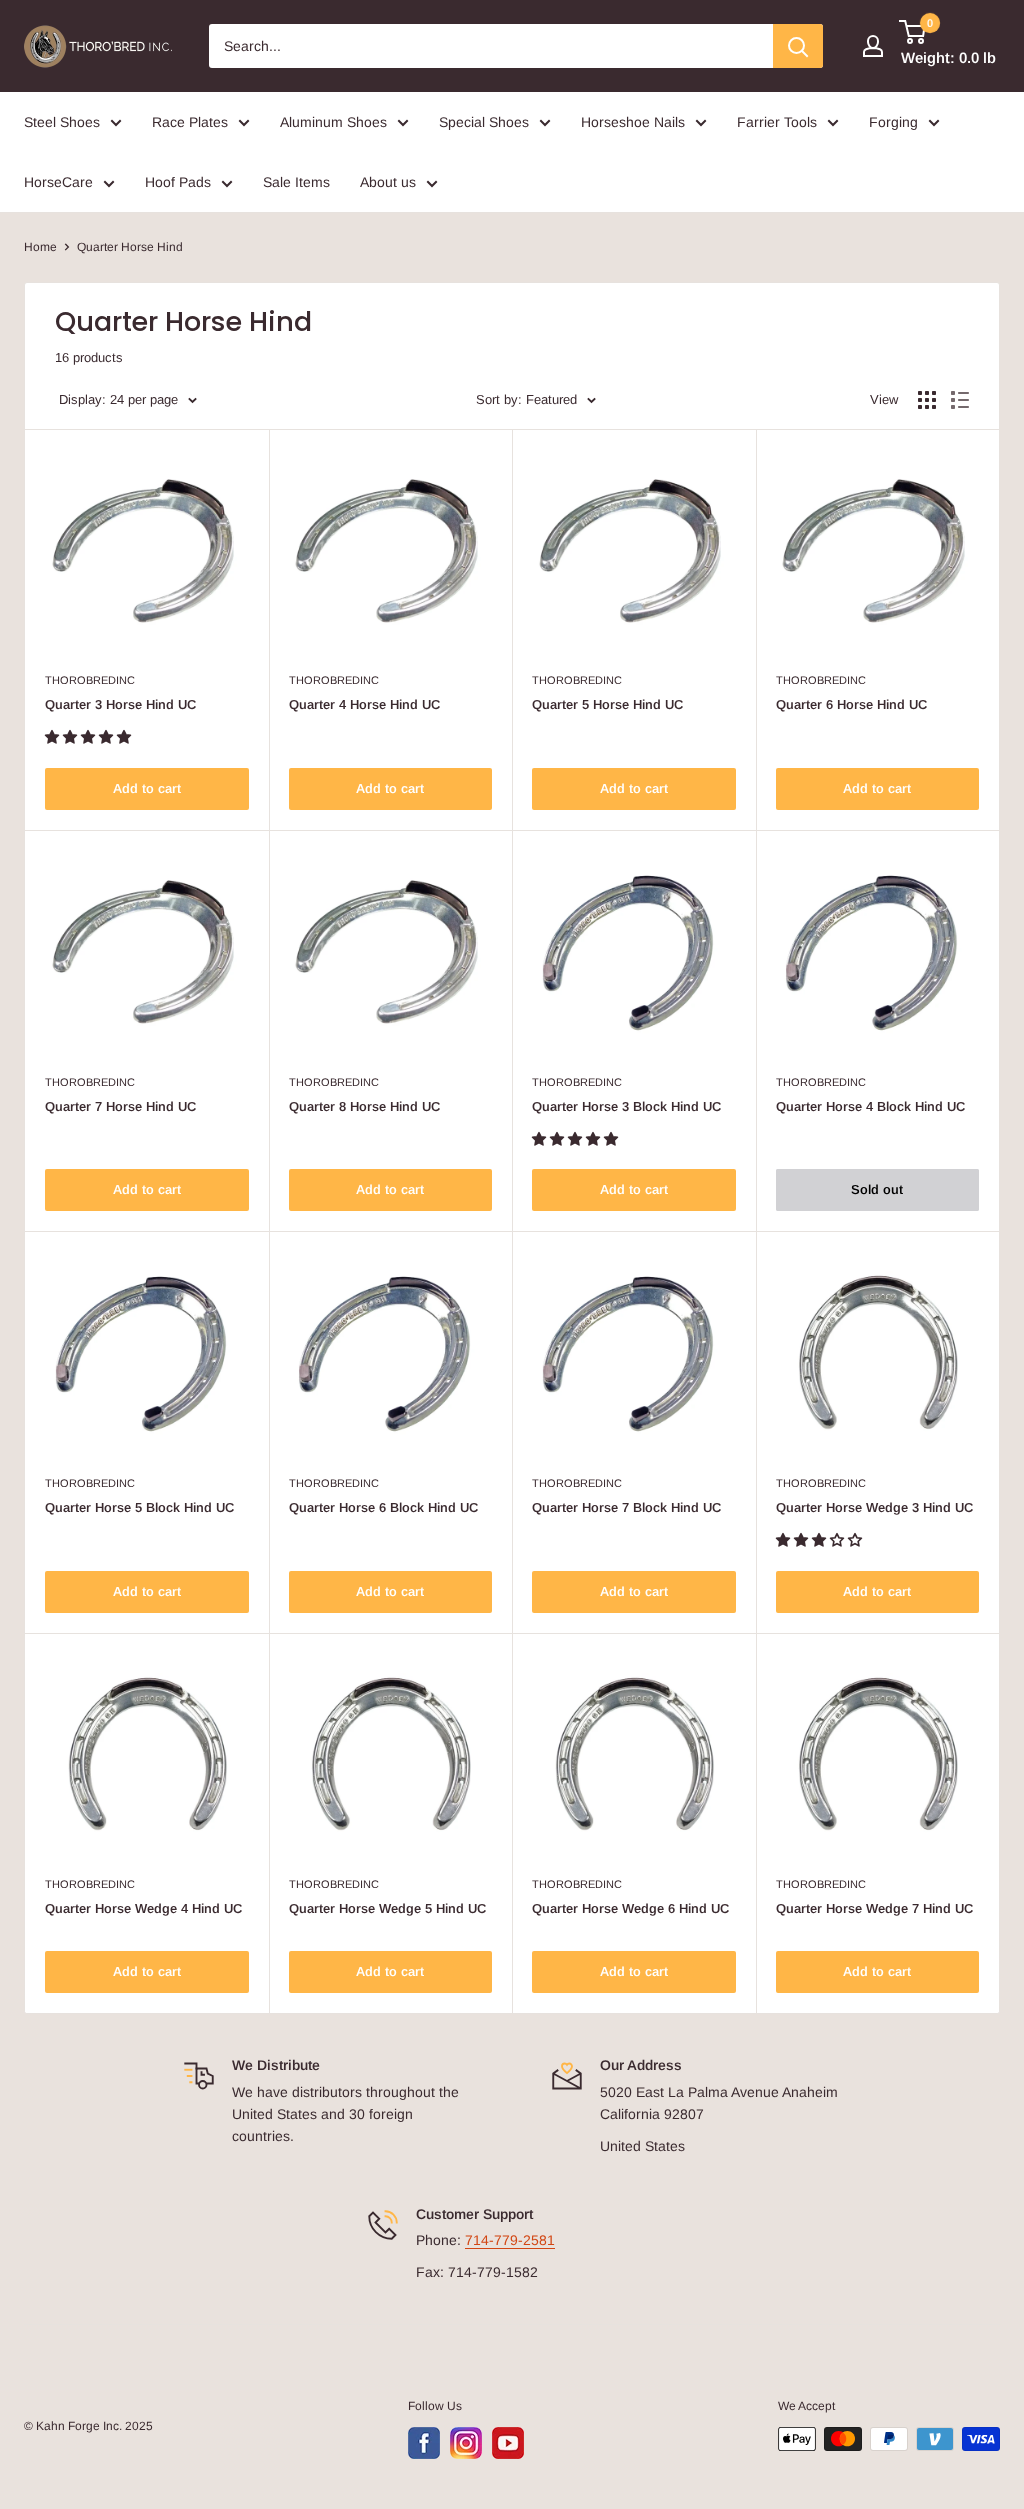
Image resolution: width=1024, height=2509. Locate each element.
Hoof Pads (178, 182)
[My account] (873, 46)
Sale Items (296, 182)
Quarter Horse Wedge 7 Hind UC (874, 1908)
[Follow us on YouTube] (508, 2443)
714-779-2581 (510, 2240)
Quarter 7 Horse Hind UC (120, 1106)
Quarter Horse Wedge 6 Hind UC (630, 1908)
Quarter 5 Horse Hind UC (607, 704)
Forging (893, 122)
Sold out (877, 1189)
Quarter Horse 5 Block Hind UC (139, 1507)
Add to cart (147, 788)
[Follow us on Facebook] (424, 2443)
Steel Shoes (62, 122)
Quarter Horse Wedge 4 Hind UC (143, 1908)
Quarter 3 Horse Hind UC (120, 704)
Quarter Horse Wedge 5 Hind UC (387, 1908)
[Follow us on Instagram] (466, 2443)
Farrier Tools (777, 122)
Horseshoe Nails (633, 122)
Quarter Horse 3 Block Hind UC (626, 1106)
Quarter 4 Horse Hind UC (364, 704)
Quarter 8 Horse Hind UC (364, 1106)
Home (40, 247)
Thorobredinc (90, 680)
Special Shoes (484, 122)
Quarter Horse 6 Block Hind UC (383, 1507)
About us (388, 182)
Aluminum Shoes (333, 122)
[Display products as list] (960, 400)
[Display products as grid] (927, 400)
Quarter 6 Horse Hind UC (851, 704)
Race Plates (190, 122)
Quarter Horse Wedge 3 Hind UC (874, 1507)
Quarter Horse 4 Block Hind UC (870, 1106)
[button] (90, 737)
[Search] (798, 46)
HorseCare (58, 182)
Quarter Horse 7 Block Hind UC (626, 1507)
